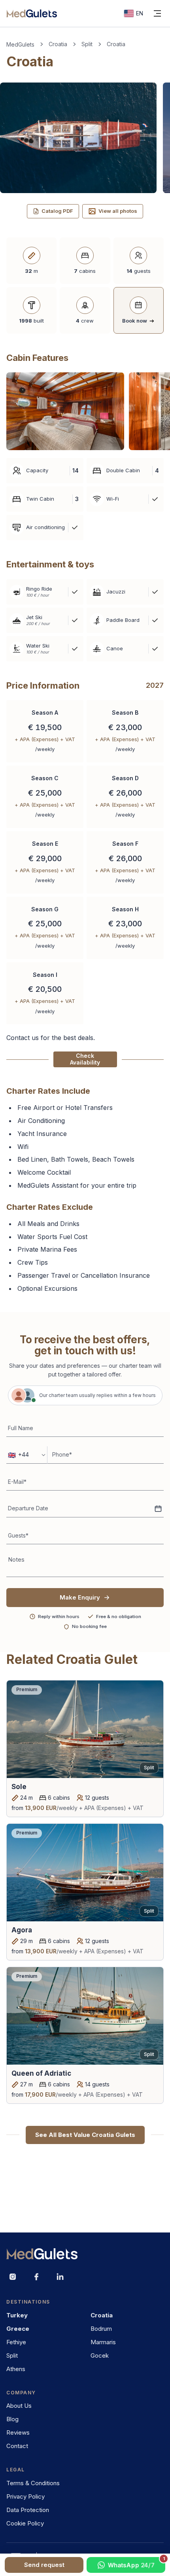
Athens (16, 2369)
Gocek (100, 2355)
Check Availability (85, 1059)
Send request (44, 2565)
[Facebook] (36, 2277)
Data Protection (28, 2510)
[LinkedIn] (60, 2277)
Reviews (18, 2432)
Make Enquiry (80, 1597)
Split (87, 44)
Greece (18, 2329)
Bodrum (101, 2329)
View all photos (118, 211)
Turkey (17, 2315)
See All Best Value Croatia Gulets (85, 2135)
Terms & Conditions (33, 2483)
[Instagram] (13, 2277)
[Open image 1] (65, 411)
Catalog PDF (57, 211)
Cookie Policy (25, 2523)
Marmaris (103, 2342)
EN (140, 13)
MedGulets (20, 44)
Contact (17, 2446)
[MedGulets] (32, 13)
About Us (19, 2406)
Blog (12, 2419)
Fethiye (16, 2342)
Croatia (58, 44)
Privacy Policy (25, 2496)
